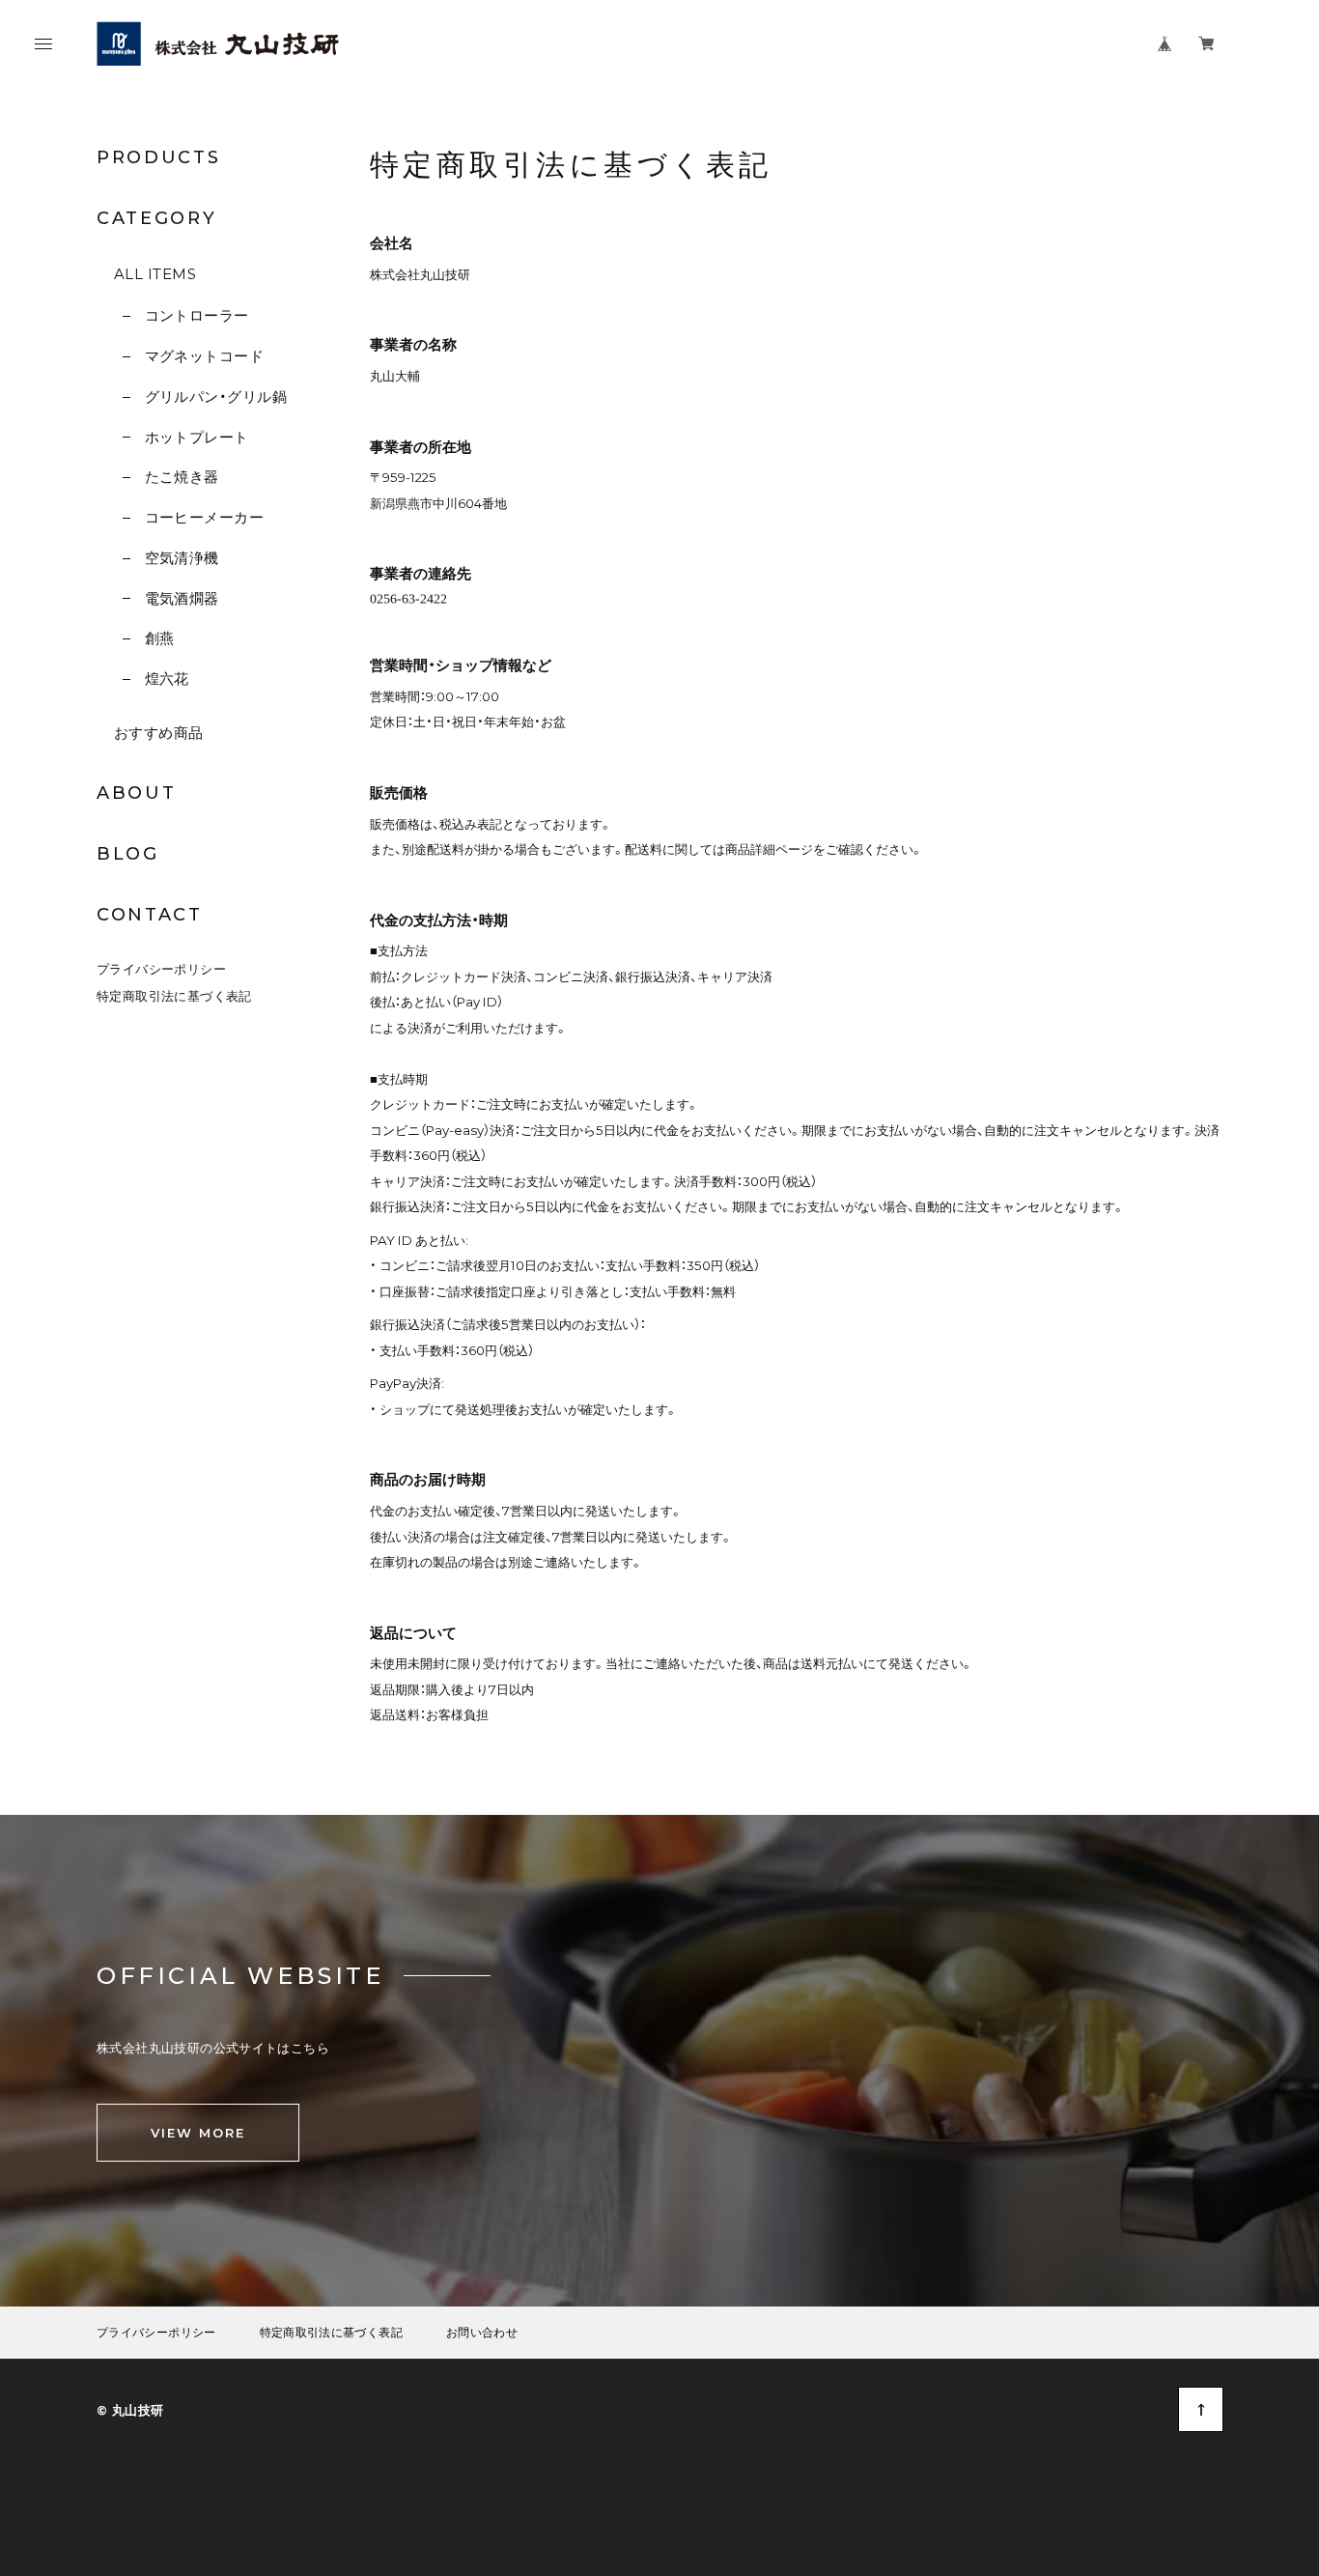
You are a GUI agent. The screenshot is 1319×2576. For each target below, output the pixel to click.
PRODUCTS (159, 157)
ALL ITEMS (155, 274)
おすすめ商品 (159, 733)
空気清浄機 (182, 558)
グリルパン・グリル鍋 (216, 396)
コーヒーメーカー (204, 517)
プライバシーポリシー (161, 969)
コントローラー (197, 315)
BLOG (128, 854)
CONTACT (150, 915)
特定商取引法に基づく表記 (174, 996)
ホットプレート (197, 437)
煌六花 (167, 679)
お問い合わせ (482, 2333)
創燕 (159, 638)
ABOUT (137, 793)
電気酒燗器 (182, 598)
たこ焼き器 (182, 477)
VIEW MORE (198, 2133)
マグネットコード (204, 356)
